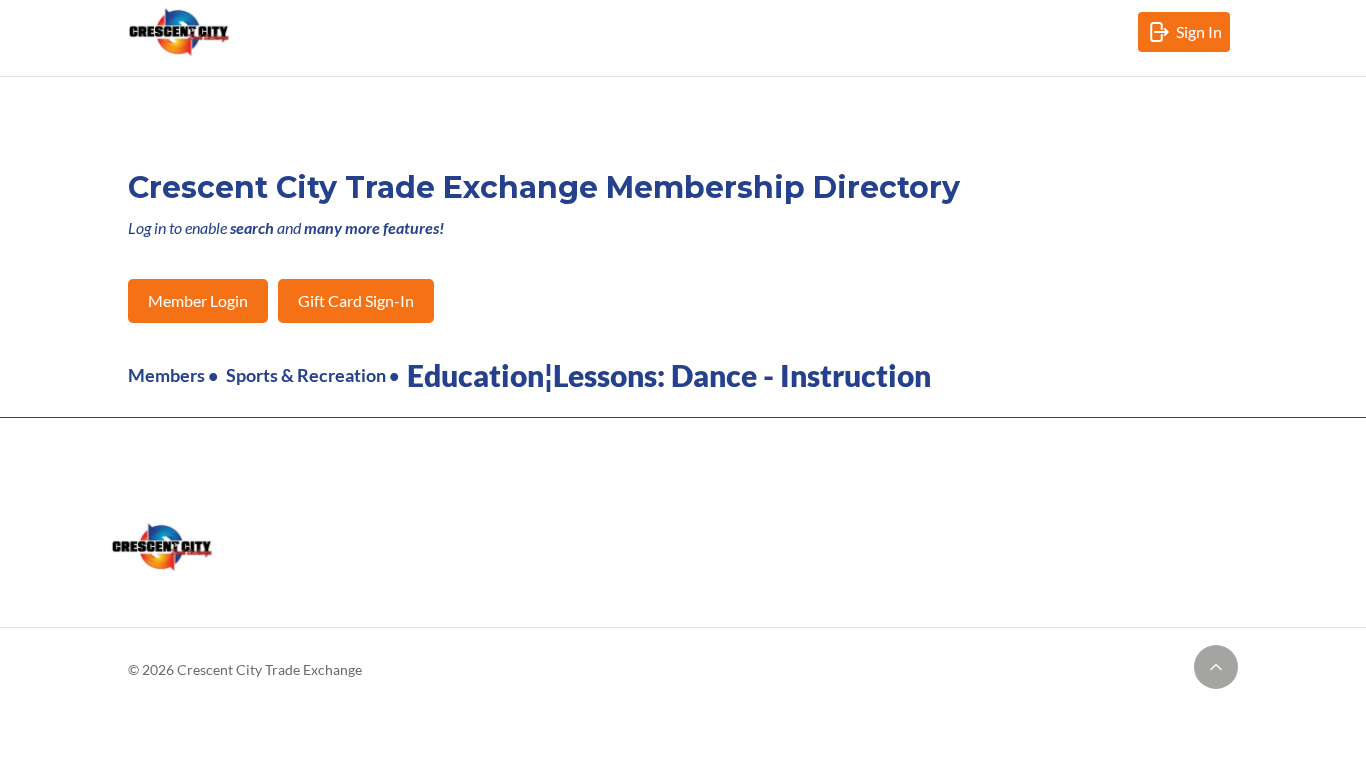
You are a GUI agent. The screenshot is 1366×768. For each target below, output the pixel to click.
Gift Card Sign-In (356, 300)
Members (166, 375)
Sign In (1203, 37)
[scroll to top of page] (1216, 667)
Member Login (198, 300)
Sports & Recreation (306, 375)
